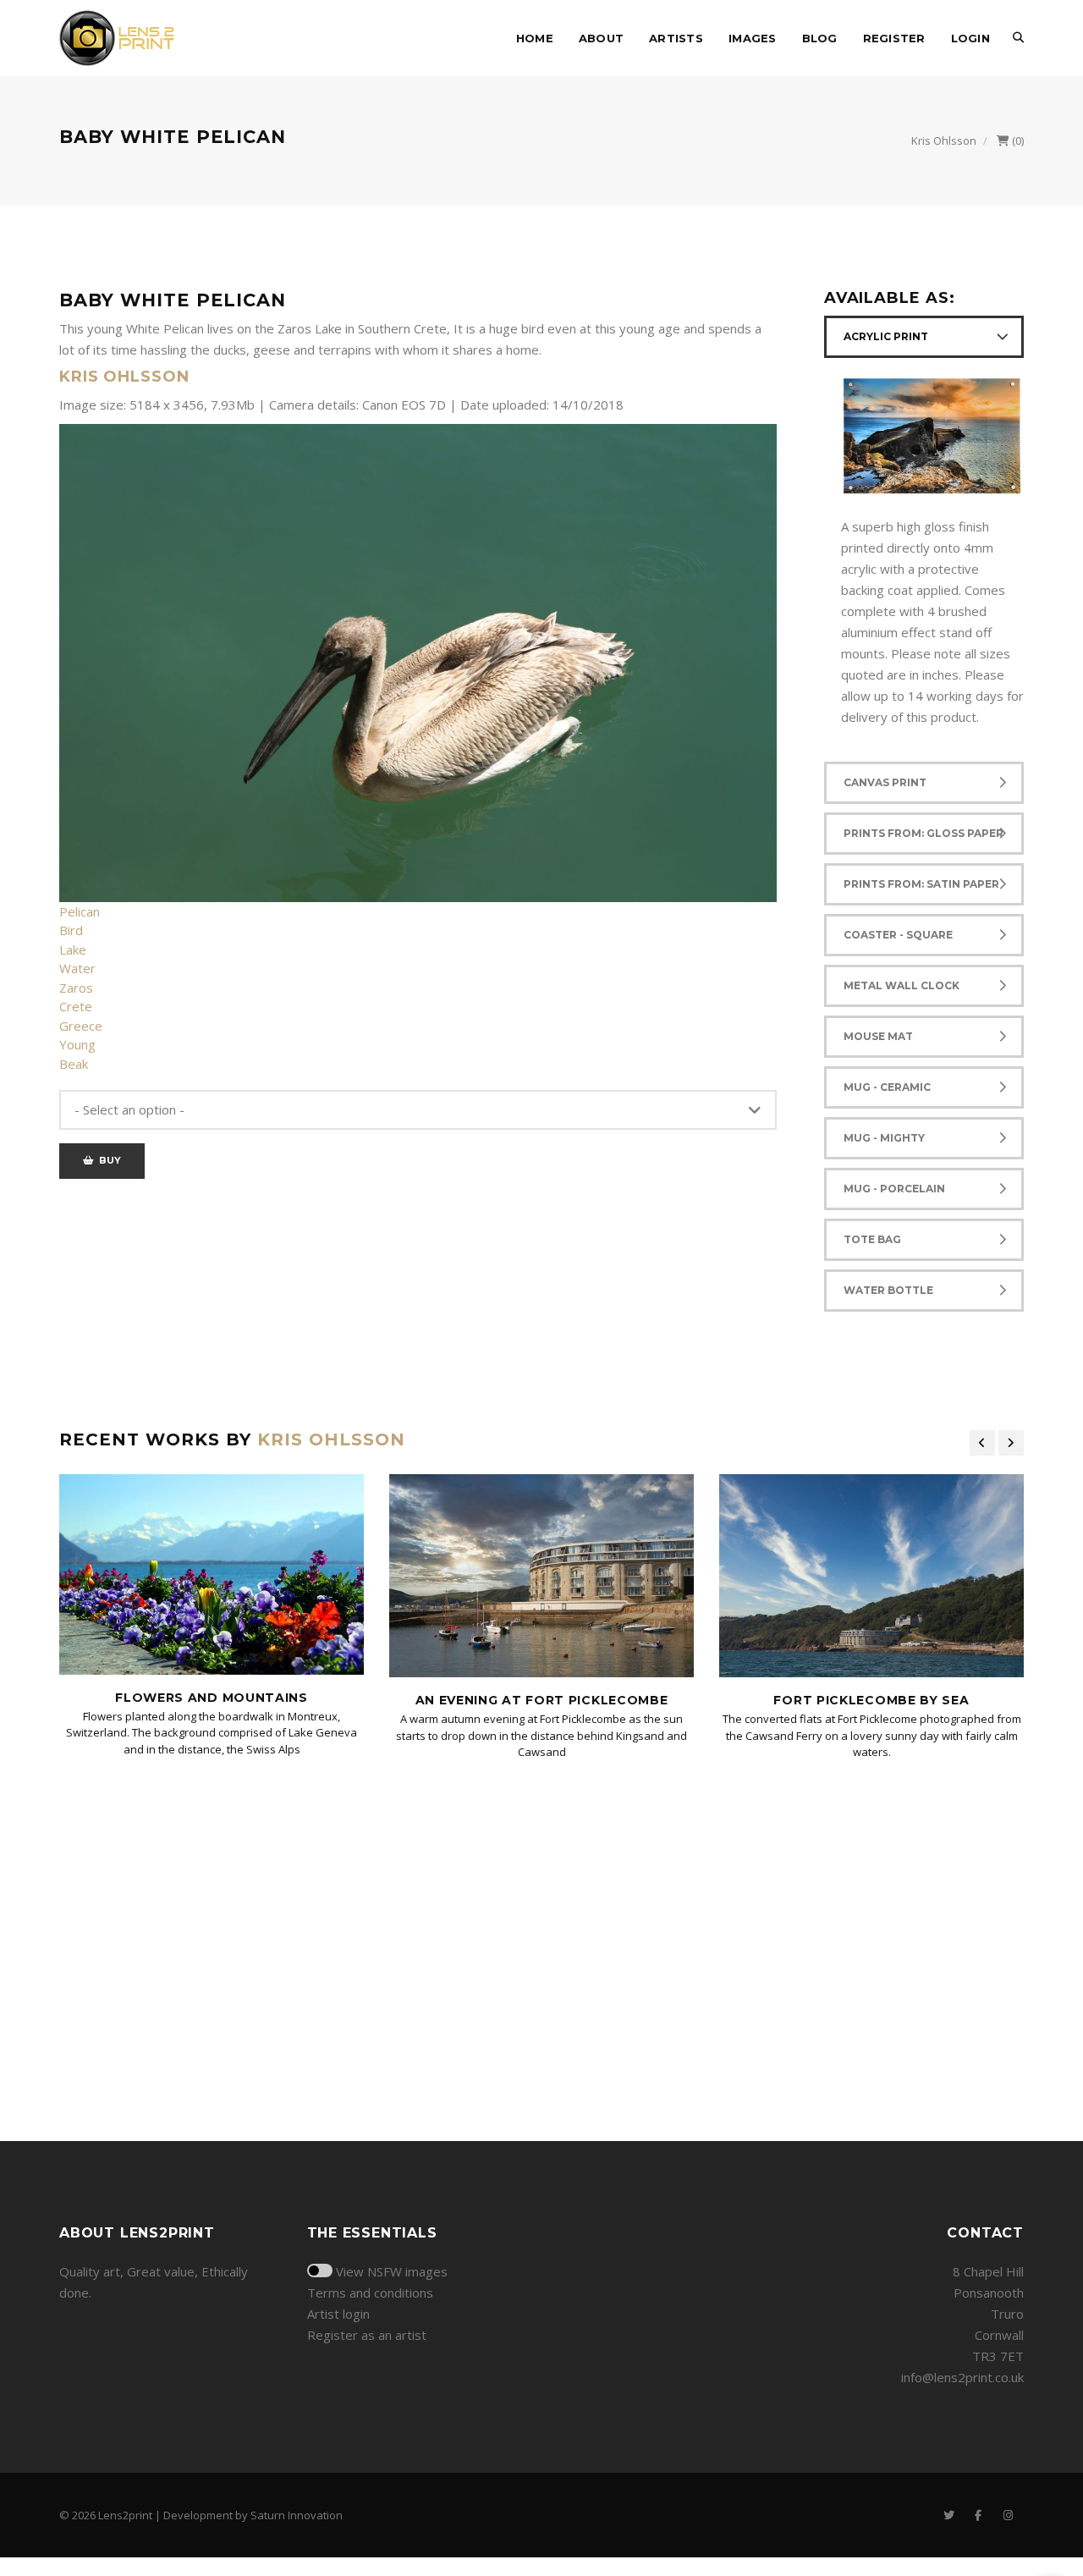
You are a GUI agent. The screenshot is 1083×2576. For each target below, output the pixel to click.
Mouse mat (878, 1036)
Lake (73, 949)
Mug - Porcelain (894, 1189)
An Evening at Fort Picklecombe (542, 1700)
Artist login (338, 2314)
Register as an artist (367, 2335)
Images (753, 38)
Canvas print (885, 782)
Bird (71, 930)
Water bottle (888, 1290)
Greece (81, 1026)
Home (535, 38)
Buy (107, 1160)
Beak (74, 1064)
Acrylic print (886, 336)
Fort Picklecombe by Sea (871, 1700)
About (601, 38)
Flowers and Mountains (212, 1698)
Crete (76, 1006)
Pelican (80, 911)
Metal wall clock (902, 985)
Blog (820, 38)
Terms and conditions (370, 2293)
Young (77, 1044)
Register (894, 38)
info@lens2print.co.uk (962, 2377)
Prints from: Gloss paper (924, 833)
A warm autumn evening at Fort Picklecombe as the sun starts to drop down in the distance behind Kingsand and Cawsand (541, 1735)
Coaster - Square (898, 935)
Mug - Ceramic (887, 1087)
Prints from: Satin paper (921, 884)
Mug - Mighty (884, 1138)
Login (970, 38)
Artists (676, 38)
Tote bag (872, 1239)
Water (77, 968)
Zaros (76, 988)
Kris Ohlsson (944, 140)
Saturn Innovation (297, 2515)
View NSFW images (392, 2271)
